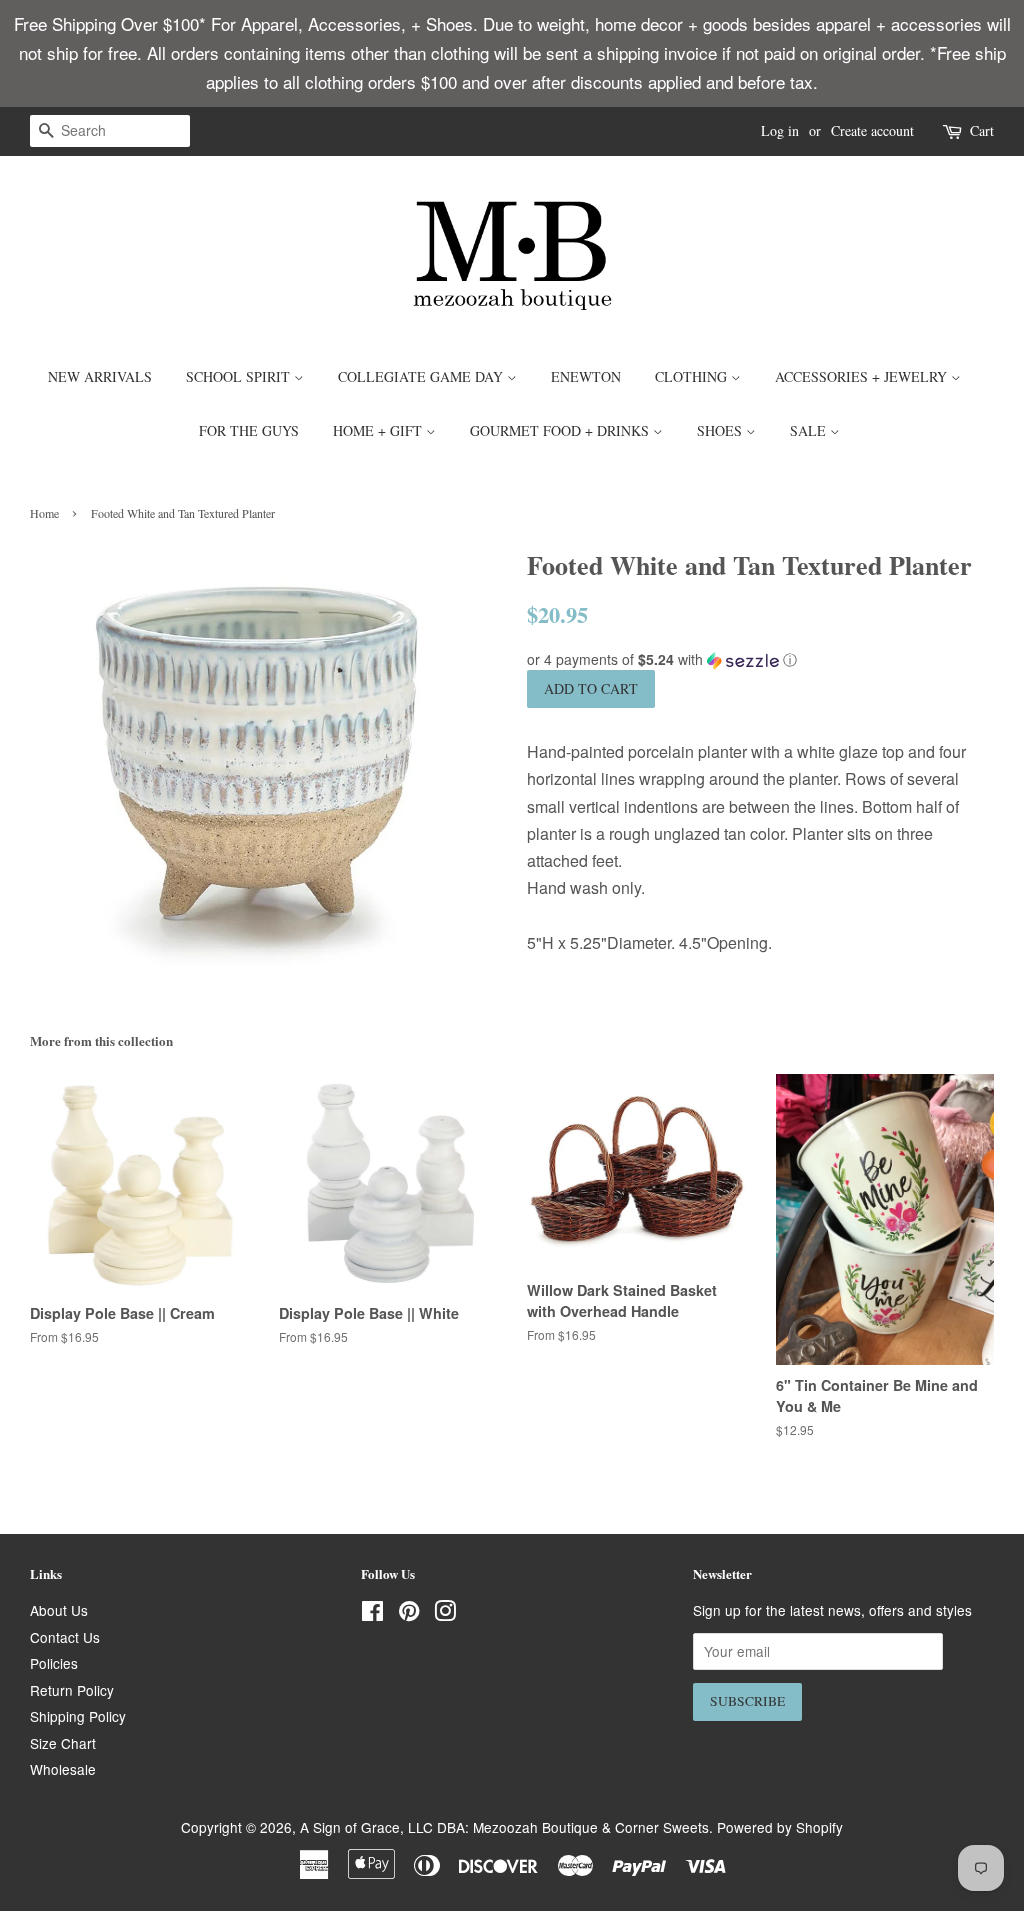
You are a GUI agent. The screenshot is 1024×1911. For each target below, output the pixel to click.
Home (44, 513)
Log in (780, 130)
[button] (760, 659)
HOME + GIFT (379, 430)
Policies (54, 1663)
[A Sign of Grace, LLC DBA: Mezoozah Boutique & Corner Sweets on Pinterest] (409, 1614)
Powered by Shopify (780, 1827)
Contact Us (65, 1637)
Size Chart (63, 1743)
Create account (872, 130)
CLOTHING (693, 376)
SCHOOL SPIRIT (240, 376)
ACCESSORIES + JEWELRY (863, 376)
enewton (586, 376)
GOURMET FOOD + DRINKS (561, 430)
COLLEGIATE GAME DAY (422, 376)
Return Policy (72, 1690)
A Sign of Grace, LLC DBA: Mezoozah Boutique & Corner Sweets (504, 1827)
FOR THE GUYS (249, 430)
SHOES (721, 430)
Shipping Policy (78, 1716)
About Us (59, 1610)
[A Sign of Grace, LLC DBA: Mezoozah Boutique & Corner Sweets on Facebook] (372, 1614)
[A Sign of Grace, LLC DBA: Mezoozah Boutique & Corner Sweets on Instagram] (445, 1614)
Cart (982, 130)
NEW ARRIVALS (100, 376)
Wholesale (63, 1769)
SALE (810, 430)
